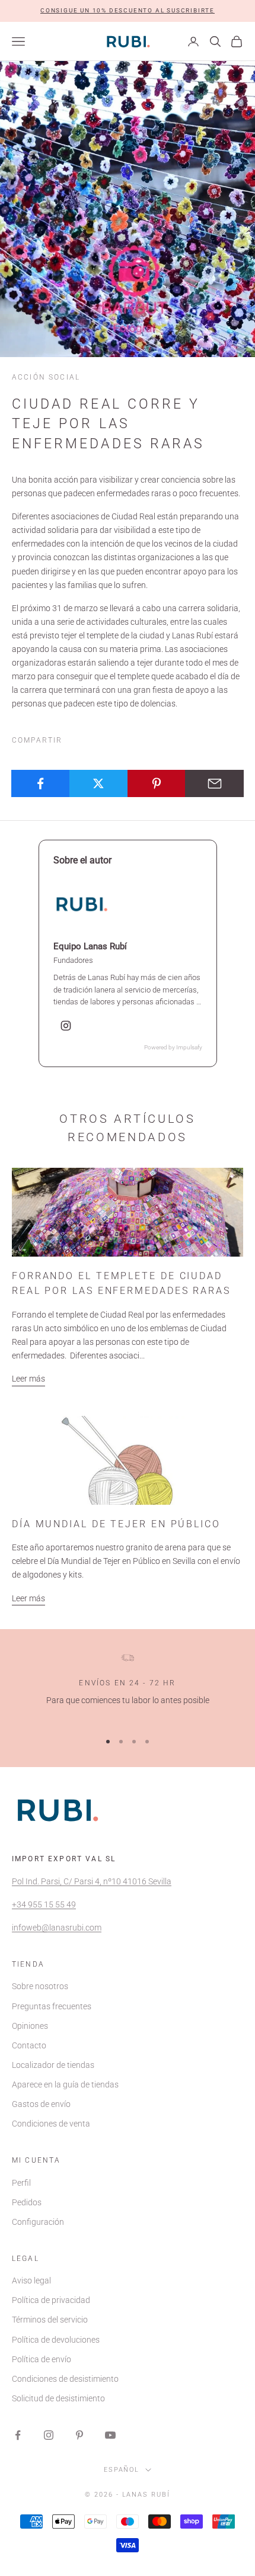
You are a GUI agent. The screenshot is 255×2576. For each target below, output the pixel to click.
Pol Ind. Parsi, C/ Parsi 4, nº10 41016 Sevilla (92, 1881)
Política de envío (42, 2359)
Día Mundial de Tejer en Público (116, 1524)
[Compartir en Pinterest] (157, 783)
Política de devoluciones (56, 2340)
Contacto (29, 2045)
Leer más (28, 1379)
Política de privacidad (51, 2300)
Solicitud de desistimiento (58, 2398)
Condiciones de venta (51, 2124)
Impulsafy (189, 1047)
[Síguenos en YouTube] (110, 2435)
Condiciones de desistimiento (65, 2379)
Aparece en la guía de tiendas (65, 2084)
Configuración (38, 2222)
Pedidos (27, 2202)
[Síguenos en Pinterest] (79, 2435)
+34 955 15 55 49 (44, 1904)
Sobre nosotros (40, 1986)
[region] (128, 1687)
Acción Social (46, 377)
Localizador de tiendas (53, 2065)
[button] (128, 11)
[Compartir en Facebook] (41, 783)
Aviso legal (31, 2281)
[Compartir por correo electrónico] (214, 783)
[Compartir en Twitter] (99, 783)
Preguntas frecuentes (52, 2006)
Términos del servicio (50, 2320)
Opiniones (30, 2026)
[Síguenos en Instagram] (49, 2435)
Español (122, 2470)
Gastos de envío (41, 2104)
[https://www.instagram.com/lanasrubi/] (66, 1026)
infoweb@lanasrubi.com (57, 1928)
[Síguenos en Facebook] (18, 2435)
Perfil (21, 2183)
